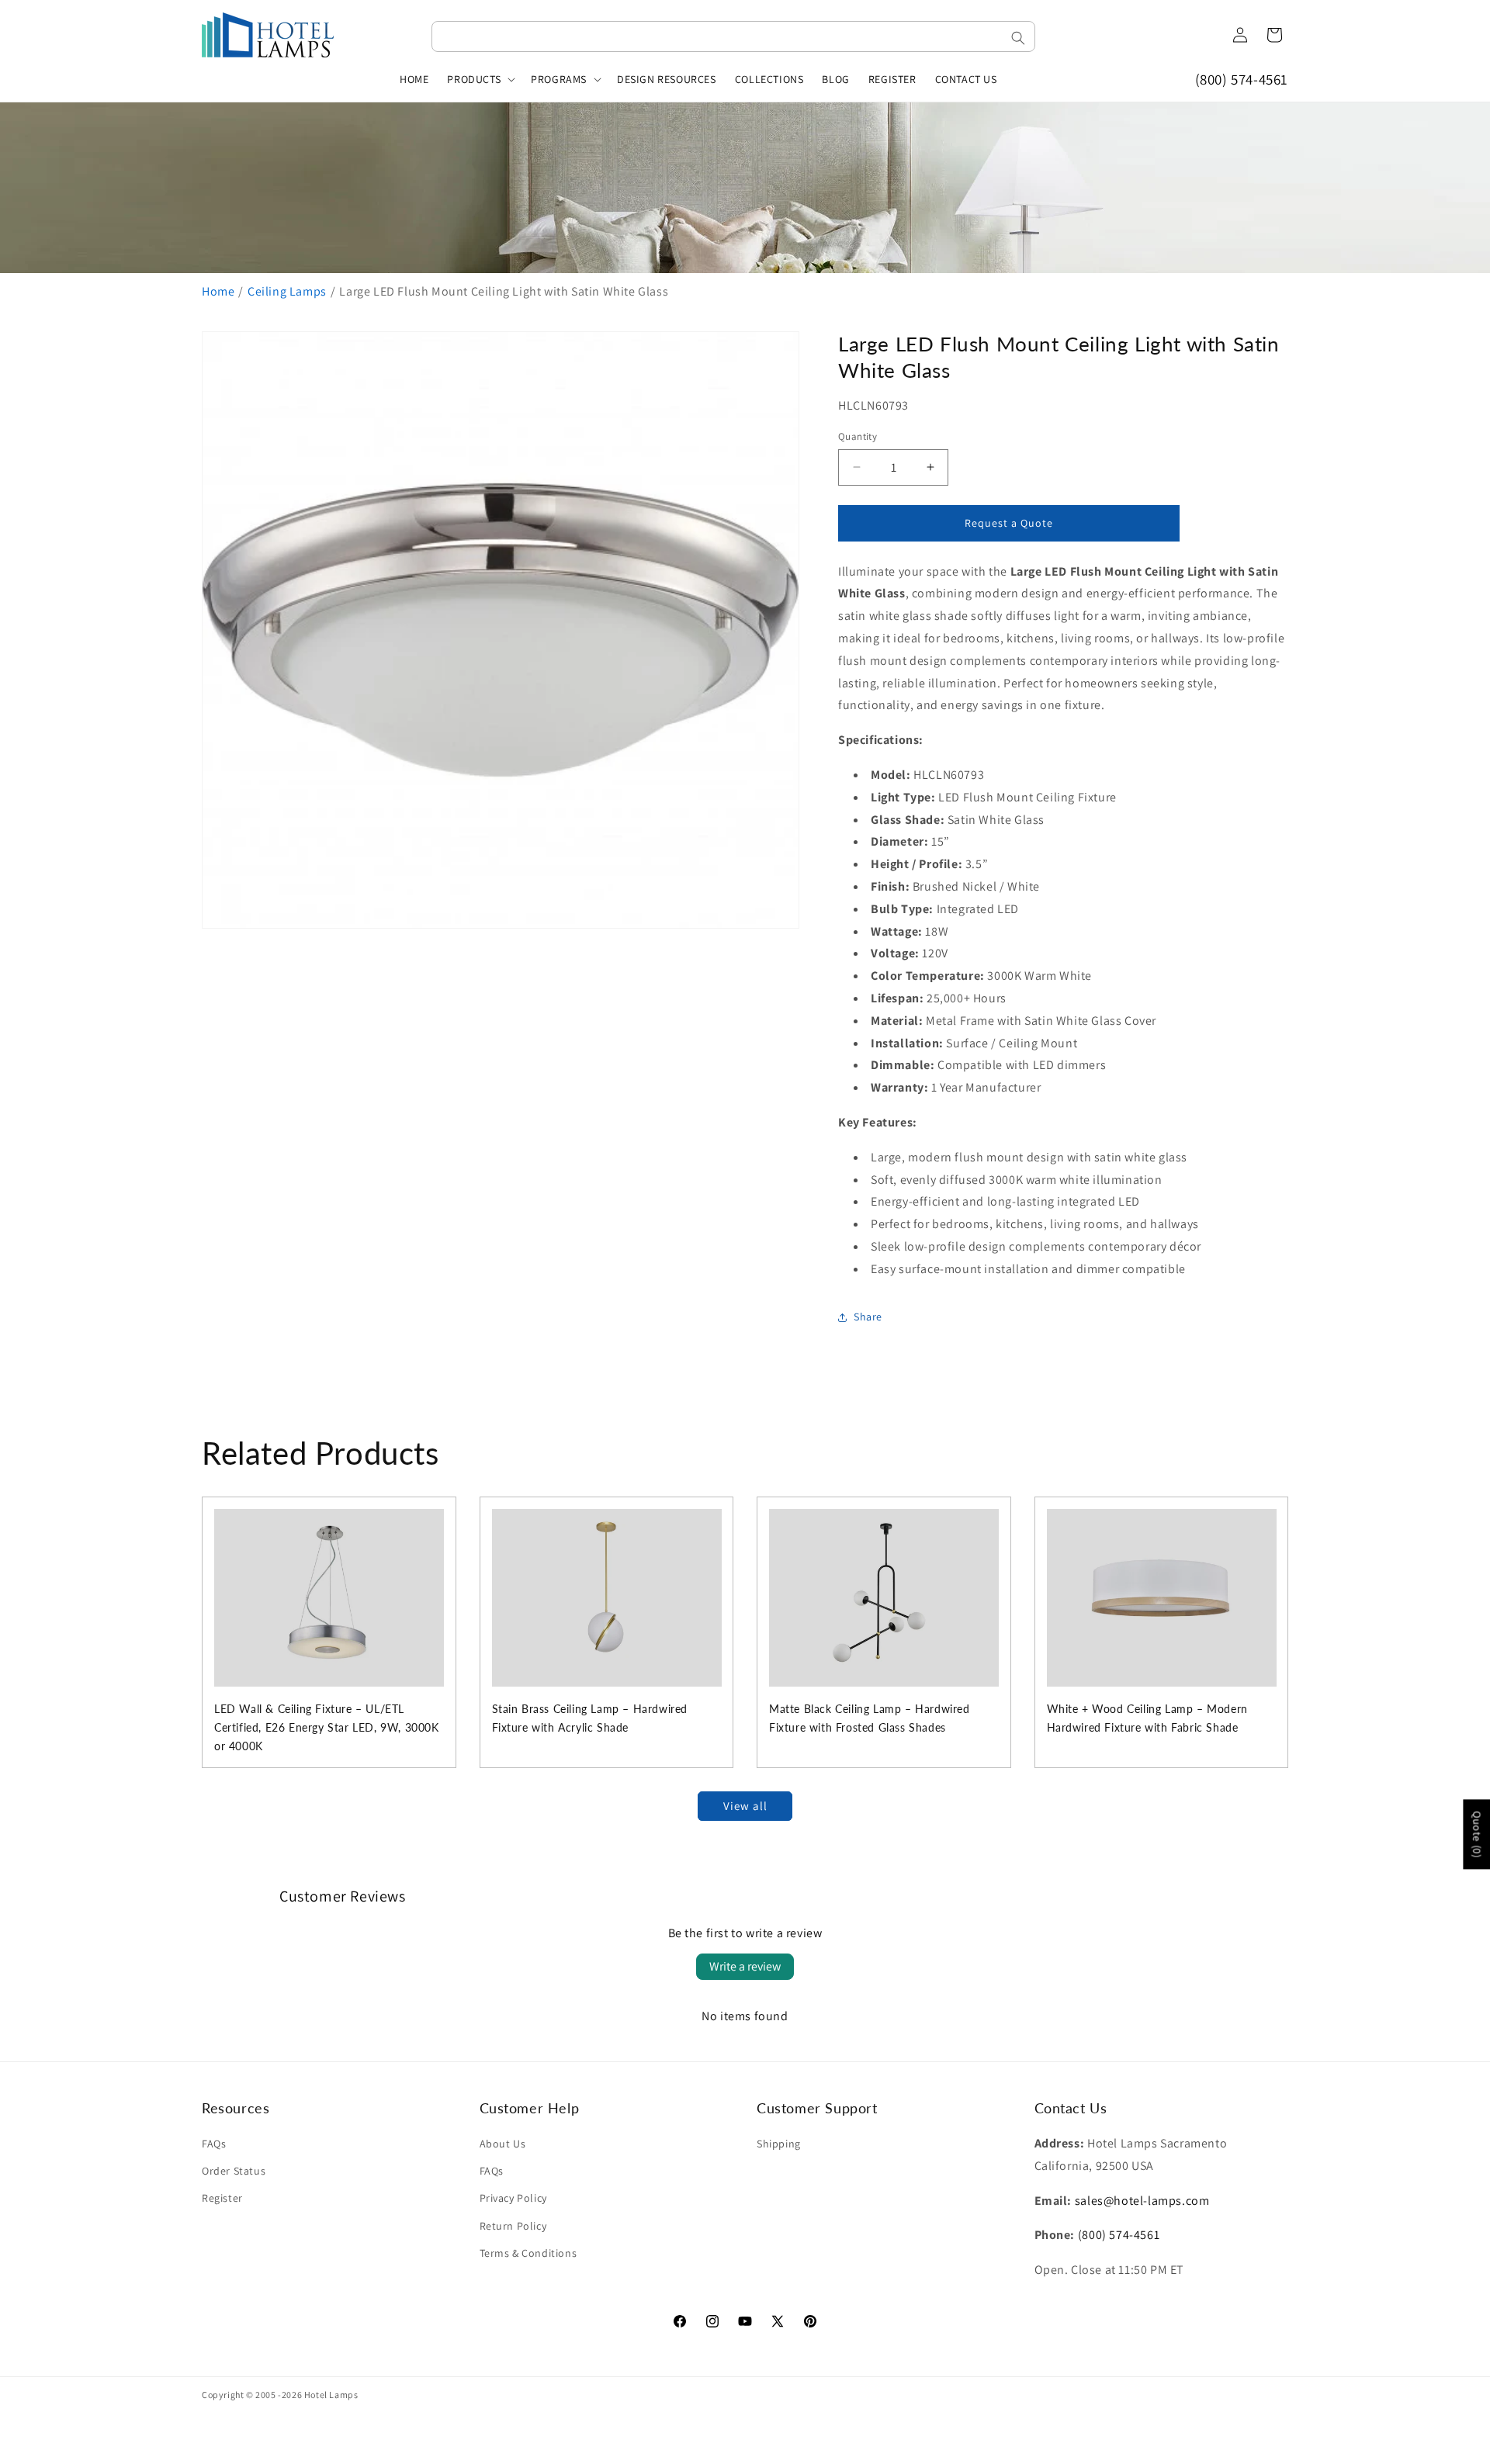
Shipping (779, 2144)
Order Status (234, 2171)
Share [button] (868, 1317)
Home (218, 291)
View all (745, 1806)
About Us (503, 2144)
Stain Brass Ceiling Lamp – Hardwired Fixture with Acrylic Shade (590, 1718)
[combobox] (733, 36)
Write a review (745, 1966)
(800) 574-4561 (1242, 79)
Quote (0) (1477, 1834)
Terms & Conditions (528, 2253)
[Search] (1018, 38)
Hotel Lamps (331, 2395)
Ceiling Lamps (287, 291)
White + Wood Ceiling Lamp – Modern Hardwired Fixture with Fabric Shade (1147, 1718)
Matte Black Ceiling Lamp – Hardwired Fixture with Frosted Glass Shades (870, 1718)
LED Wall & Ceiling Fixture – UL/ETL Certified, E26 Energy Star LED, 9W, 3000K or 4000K (327, 1727)
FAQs (214, 2144)
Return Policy (513, 2226)
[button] (480, 79)
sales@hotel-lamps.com (1142, 2201)
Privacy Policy (513, 2198)
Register (222, 2198)
